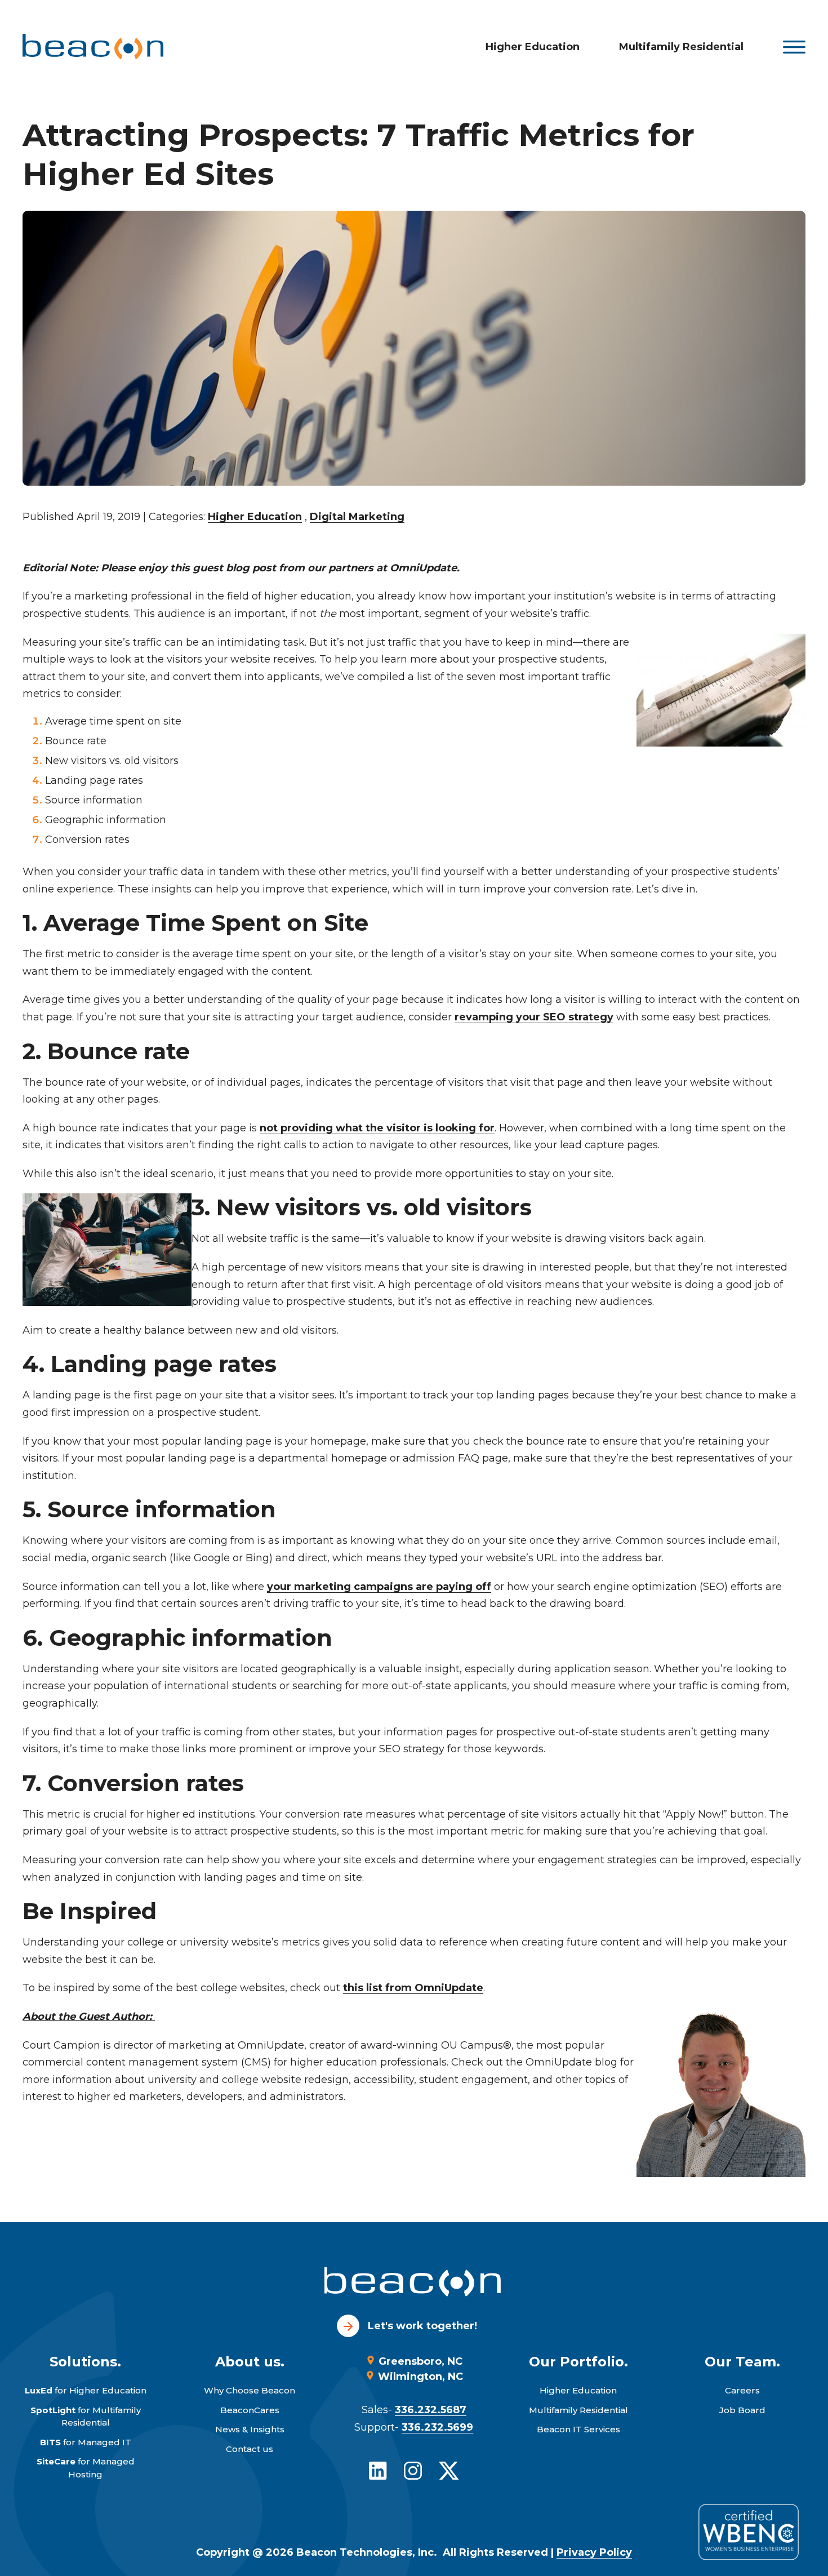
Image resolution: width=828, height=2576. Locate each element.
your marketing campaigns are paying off (379, 1587)
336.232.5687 (431, 2410)
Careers (742, 2390)
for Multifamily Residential (86, 2417)
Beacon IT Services (578, 2429)
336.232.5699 (437, 2427)
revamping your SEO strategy (534, 1017)
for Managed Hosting (86, 2468)
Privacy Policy (594, 2552)
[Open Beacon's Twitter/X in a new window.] (449, 2471)
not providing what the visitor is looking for (377, 1128)
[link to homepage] (93, 47)
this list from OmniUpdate (413, 1988)
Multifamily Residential (681, 47)
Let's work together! (422, 2326)
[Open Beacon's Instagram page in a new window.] (413, 2471)
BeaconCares (250, 2410)
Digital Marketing (357, 517)
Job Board (742, 2410)
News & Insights (250, 2429)
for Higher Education (86, 2390)
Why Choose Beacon (250, 2390)
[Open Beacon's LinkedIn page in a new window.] (378, 2471)
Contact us (250, 2449)
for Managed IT (86, 2442)
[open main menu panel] (794, 47)
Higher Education (533, 47)
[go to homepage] (414, 2284)
